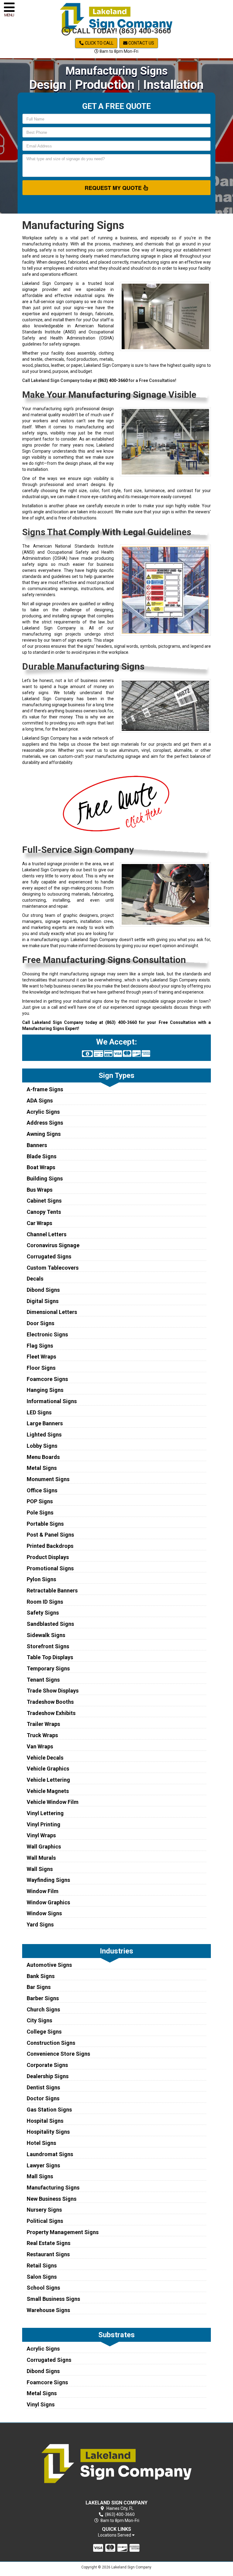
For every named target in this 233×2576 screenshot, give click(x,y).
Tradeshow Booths (50, 1702)
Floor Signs (41, 1368)
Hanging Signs (45, 1390)
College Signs (44, 2032)
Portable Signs (45, 1524)
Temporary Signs (48, 1668)
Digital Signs (43, 1301)
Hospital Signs (45, 2121)
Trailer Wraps (43, 1724)
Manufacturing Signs (53, 2188)
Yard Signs (40, 1924)
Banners (37, 1145)
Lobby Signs (42, 1446)
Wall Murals (41, 1858)
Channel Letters (47, 1234)
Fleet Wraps (41, 1357)
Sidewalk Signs (46, 1635)
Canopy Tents (44, 1212)
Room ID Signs (45, 1602)
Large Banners (45, 1423)
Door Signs (41, 1323)
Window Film (43, 1891)
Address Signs (45, 1123)
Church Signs (43, 2009)
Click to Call (99, 43)
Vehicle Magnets (48, 1791)
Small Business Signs (53, 2299)
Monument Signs (48, 1479)
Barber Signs (43, 1998)
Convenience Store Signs (58, 2054)
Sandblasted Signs (50, 1624)
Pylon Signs (41, 1579)
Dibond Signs (43, 1290)
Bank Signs (41, 1976)
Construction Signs (51, 2043)
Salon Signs (42, 2277)
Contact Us (141, 43)
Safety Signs (43, 1613)
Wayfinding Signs (48, 1880)
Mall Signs (40, 2176)
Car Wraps (39, 1223)
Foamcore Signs (47, 1379)
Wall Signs (40, 1869)
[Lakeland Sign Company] (117, 2463)
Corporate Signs (47, 2065)
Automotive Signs (49, 1965)
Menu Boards (43, 1457)
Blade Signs (42, 1156)
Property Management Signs (63, 2232)
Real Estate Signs (49, 2243)
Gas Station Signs (49, 2110)
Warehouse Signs (48, 2310)
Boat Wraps (41, 1167)
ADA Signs (40, 1101)
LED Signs (39, 1412)
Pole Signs (40, 1513)
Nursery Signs (44, 2210)
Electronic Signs (47, 1334)
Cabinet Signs (44, 1201)
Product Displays (48, 1557)
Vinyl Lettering (45, 1813)
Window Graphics (48, 1902)
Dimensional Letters (52, 1312)
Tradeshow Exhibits (51, 1713)
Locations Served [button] (115, 2535)
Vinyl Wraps (41, 1835)
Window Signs (44, 1913)
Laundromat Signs (50, 2154)
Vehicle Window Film (53, 1802)
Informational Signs (52, 1401)
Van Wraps (40, 1746)
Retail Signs (42, 2265)
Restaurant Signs (48, 2254)
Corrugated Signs (49, 1256)
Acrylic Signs (43, 1112)
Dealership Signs (48, 2076)
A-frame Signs (45, 1089)
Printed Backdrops (50, 1546)
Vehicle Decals (45, 1758)
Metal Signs (42, 1468)
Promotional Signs (50, 1568)
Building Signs (45, 1178)
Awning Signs (44, 1134)
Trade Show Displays (53, 1691)
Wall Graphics (44, 1847)
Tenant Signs (43, 1680)
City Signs (39, 2020)
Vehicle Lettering (48, 1780)
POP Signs (40, 1501)
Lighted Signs (44, 1435)
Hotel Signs (41, 2143)
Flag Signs (40, 1346)
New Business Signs (52, 2199)
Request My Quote (114, 188)
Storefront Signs (48, 1646)
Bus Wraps (40, 1190)
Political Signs (45, 2221)
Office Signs (42, 1490)
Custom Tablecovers (53, 1268)
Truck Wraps (42, 1735)
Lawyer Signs (43, 2165)
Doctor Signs (43, 2098)
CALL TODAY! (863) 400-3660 (121, 31)
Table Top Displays (50, 1657)
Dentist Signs (43, 2087)
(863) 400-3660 (113, 380)
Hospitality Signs (48, 2132)
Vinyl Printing (44, 1824)
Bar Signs (39, 1987)
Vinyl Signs (41, 2404)
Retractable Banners (52, 1590)
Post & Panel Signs (50, 1535)
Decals (35, 1279)
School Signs (43, 2288)
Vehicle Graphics (48, 1769)
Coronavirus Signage (53, 1245)
